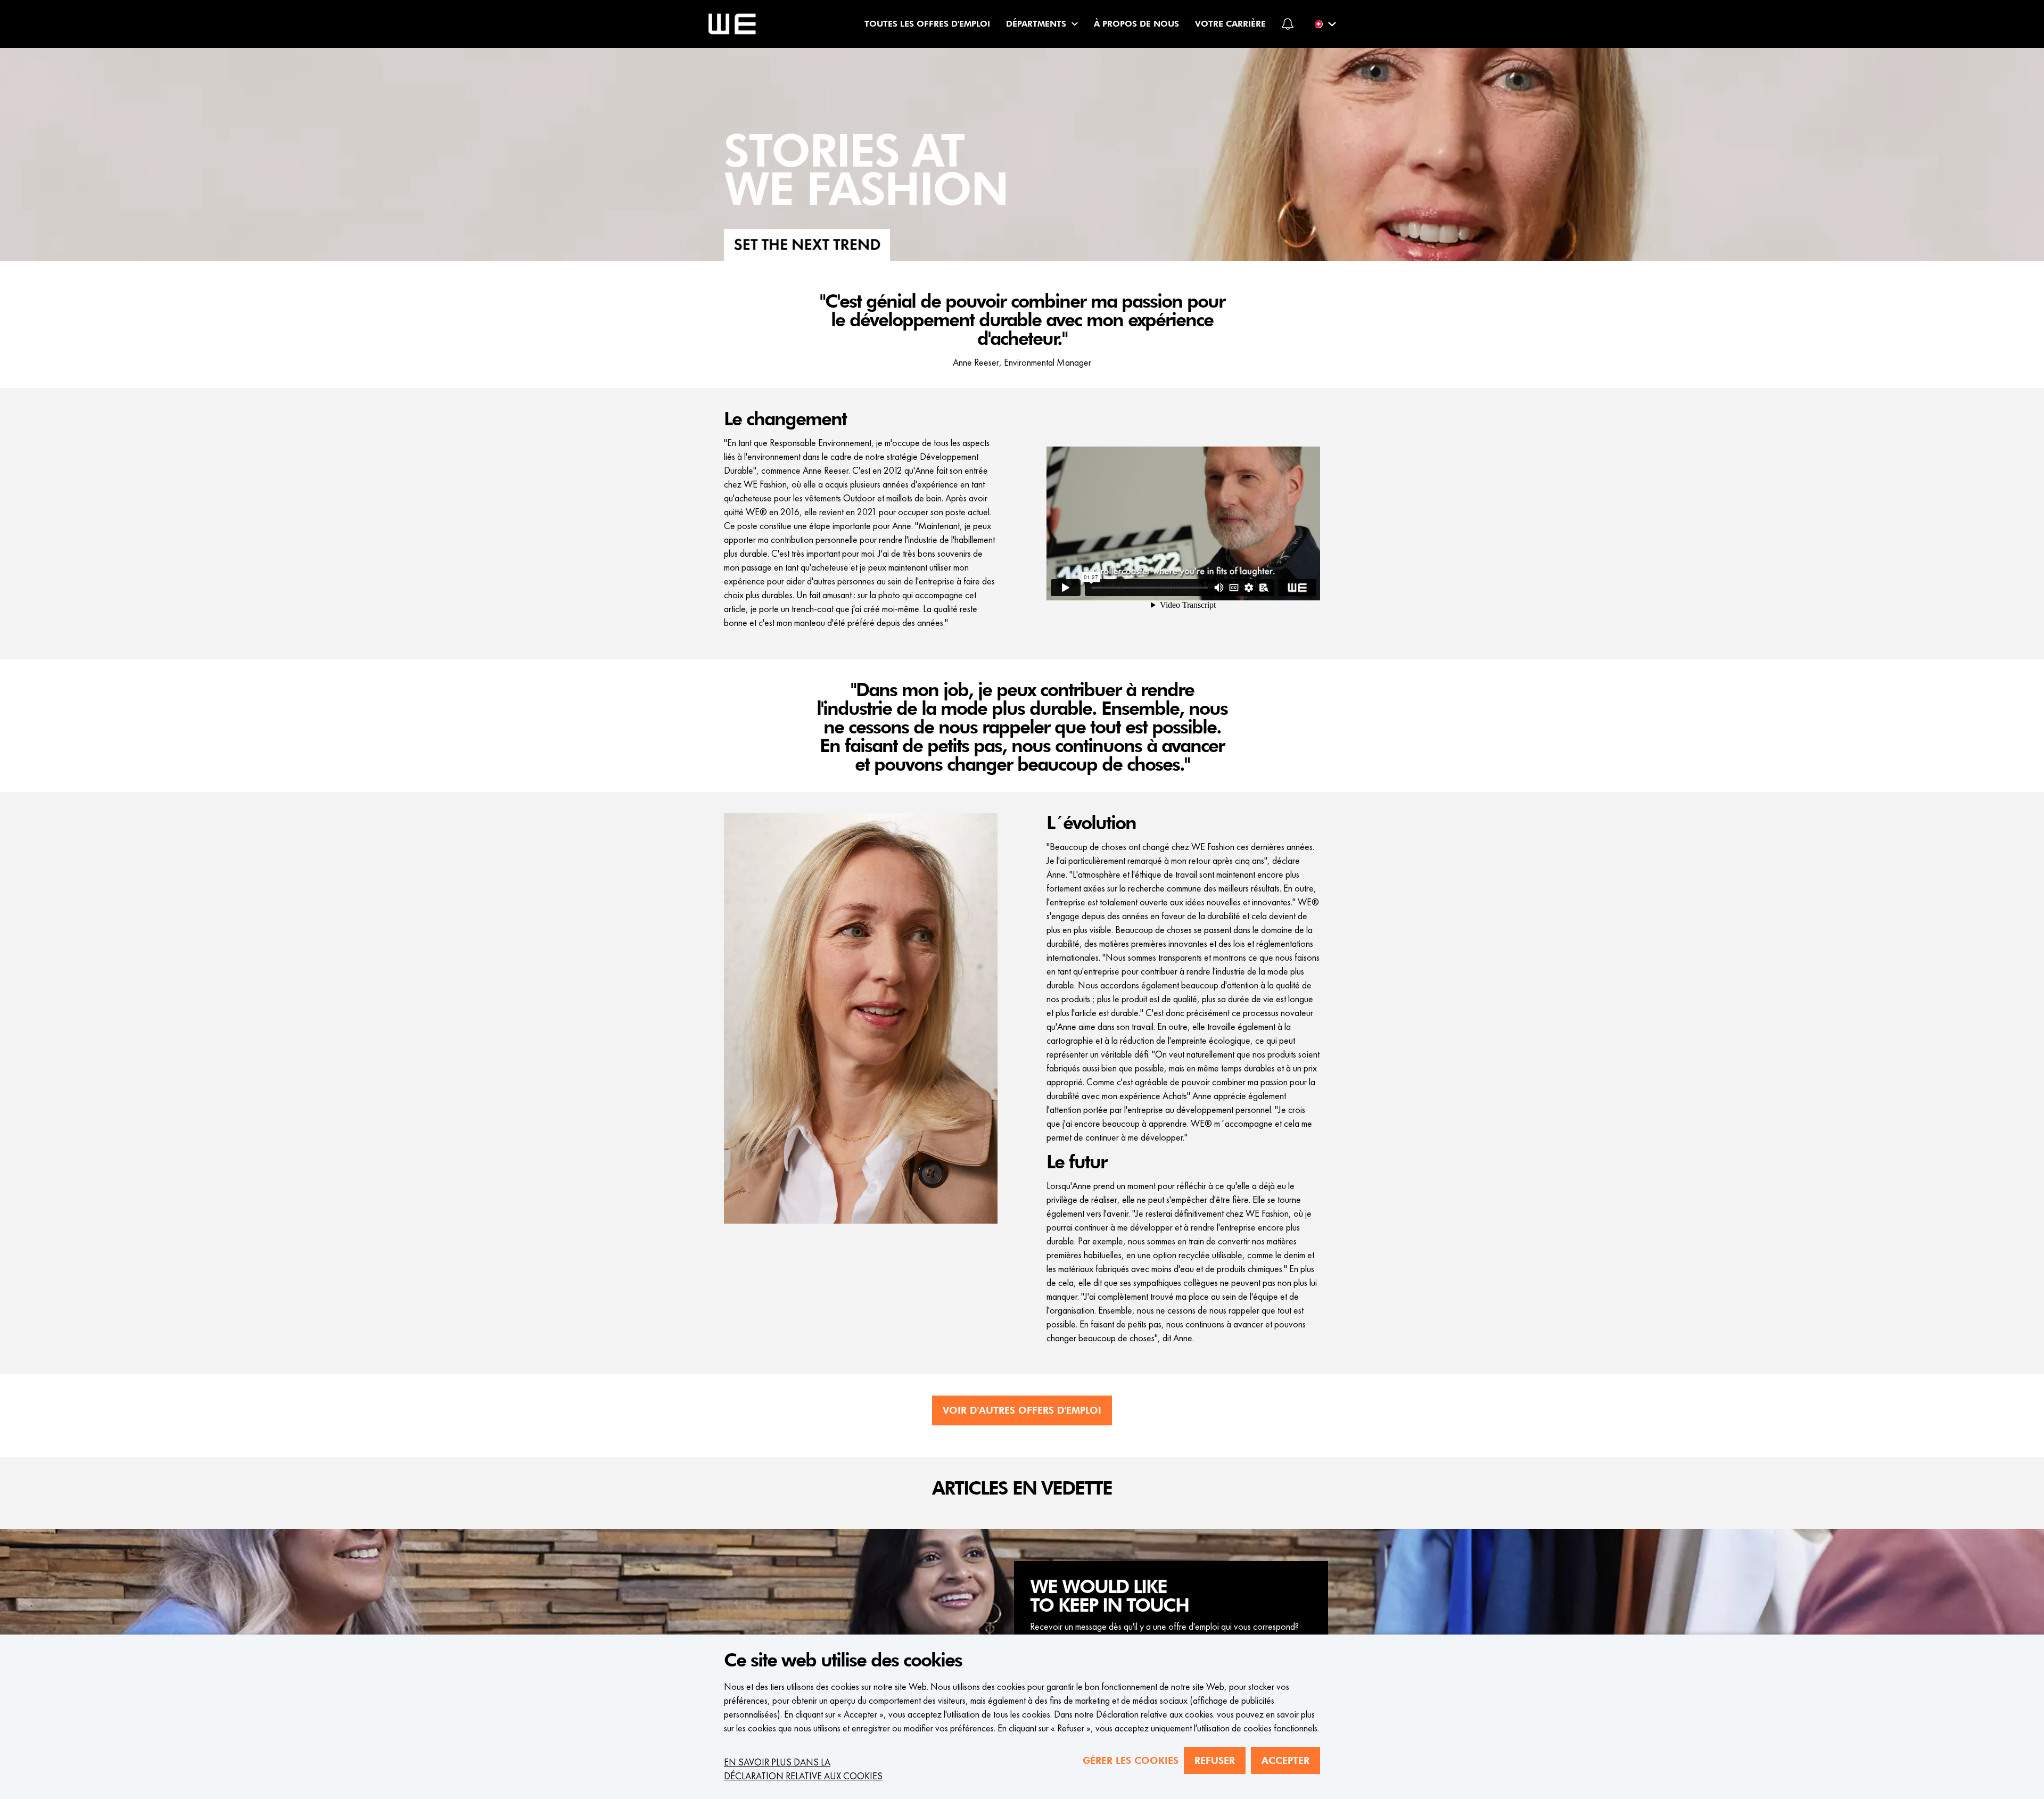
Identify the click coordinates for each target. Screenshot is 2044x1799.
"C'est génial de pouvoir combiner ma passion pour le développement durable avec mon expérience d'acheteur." (1022, 320)
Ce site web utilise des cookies (843, 1661)
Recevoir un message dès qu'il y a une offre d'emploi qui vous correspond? (1164, 1626)
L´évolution (1091, 823)
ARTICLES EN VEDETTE (1022, 1489)
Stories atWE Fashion (866, 172)
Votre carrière (1230, 24)
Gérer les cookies (1131, 1760)
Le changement (785, 419)
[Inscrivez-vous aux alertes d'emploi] (1288, 24)
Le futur (1077, 1162)
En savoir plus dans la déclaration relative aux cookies (803, 1769)
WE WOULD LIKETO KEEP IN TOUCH (1109, 1596)
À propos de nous (1136, 24)
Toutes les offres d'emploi (927, 24)
